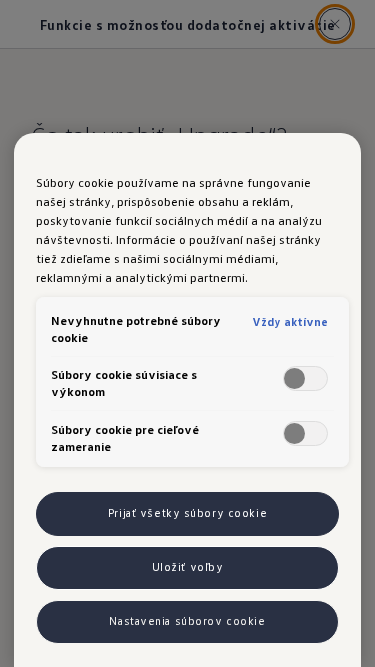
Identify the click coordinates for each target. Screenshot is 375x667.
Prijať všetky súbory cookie (187, 513)
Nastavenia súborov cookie (187, 621)
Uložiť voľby (188, 567)
